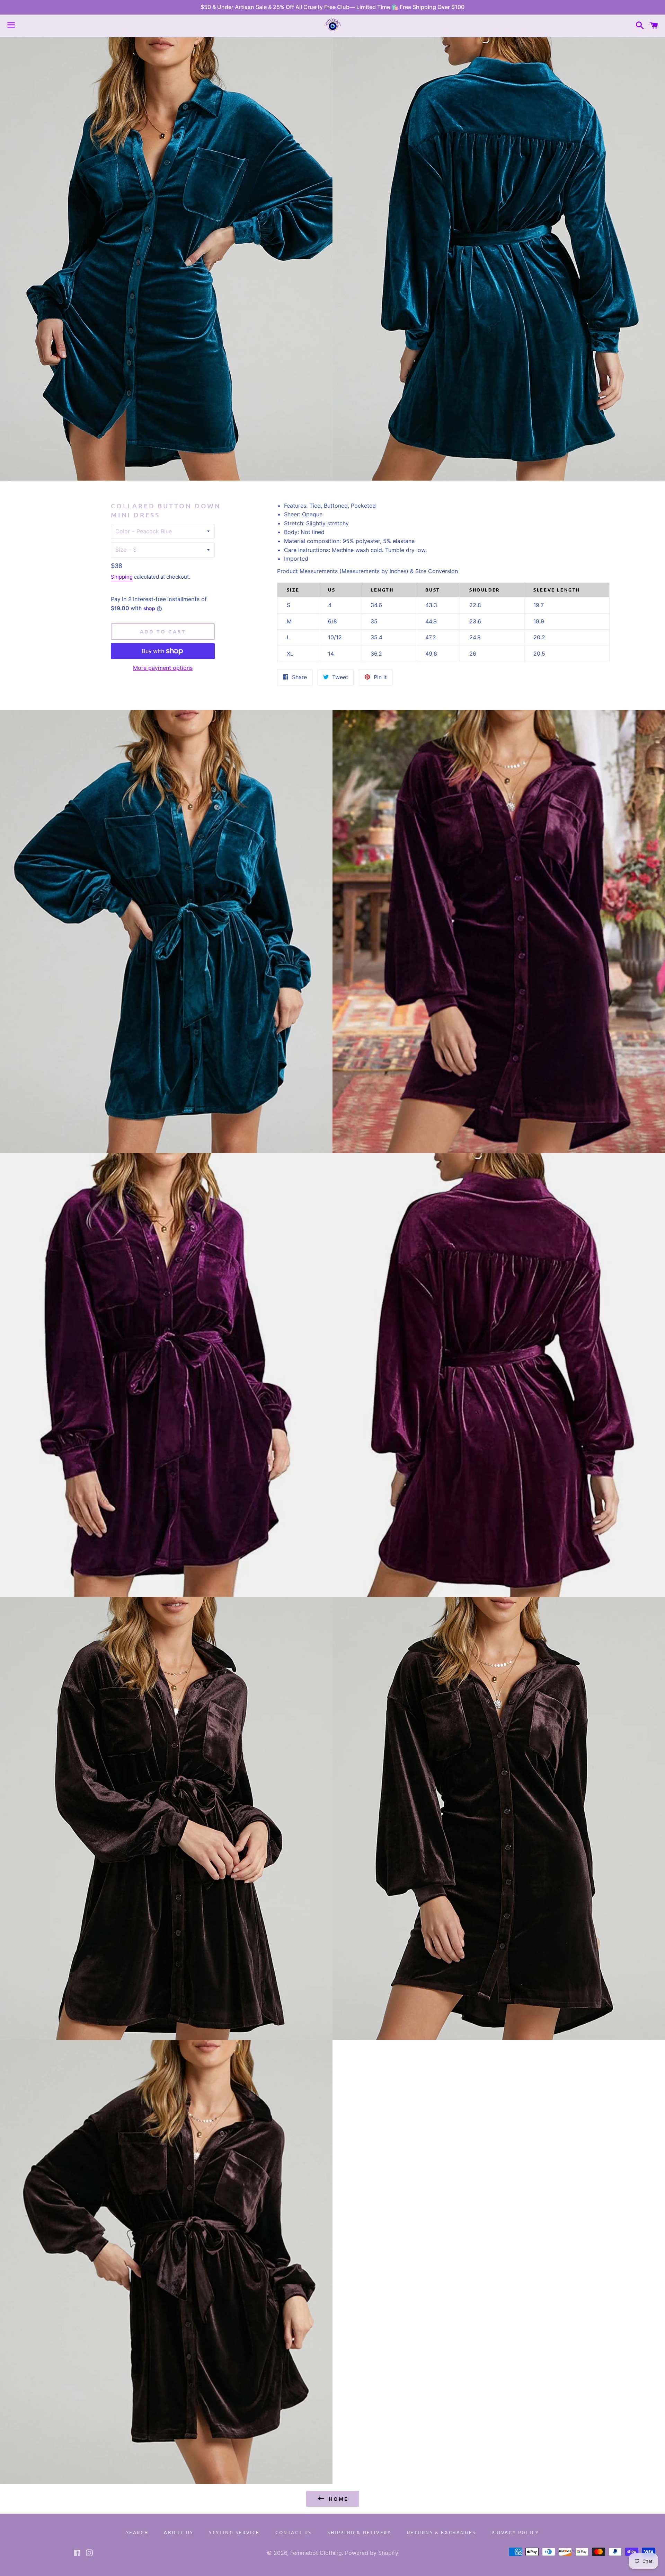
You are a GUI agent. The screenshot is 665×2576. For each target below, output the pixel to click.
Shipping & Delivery (359, 2532)
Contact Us (294, 2532)
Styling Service (234, 2532)
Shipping (122, 577)
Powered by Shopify (372, 2553)
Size (121, 550)
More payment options (163, 668)
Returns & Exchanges (441, 2532)
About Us (179, 2532)
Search (137, 2532)
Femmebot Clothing (316, 2553)
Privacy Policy (515, 2532)
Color (123, 531)
